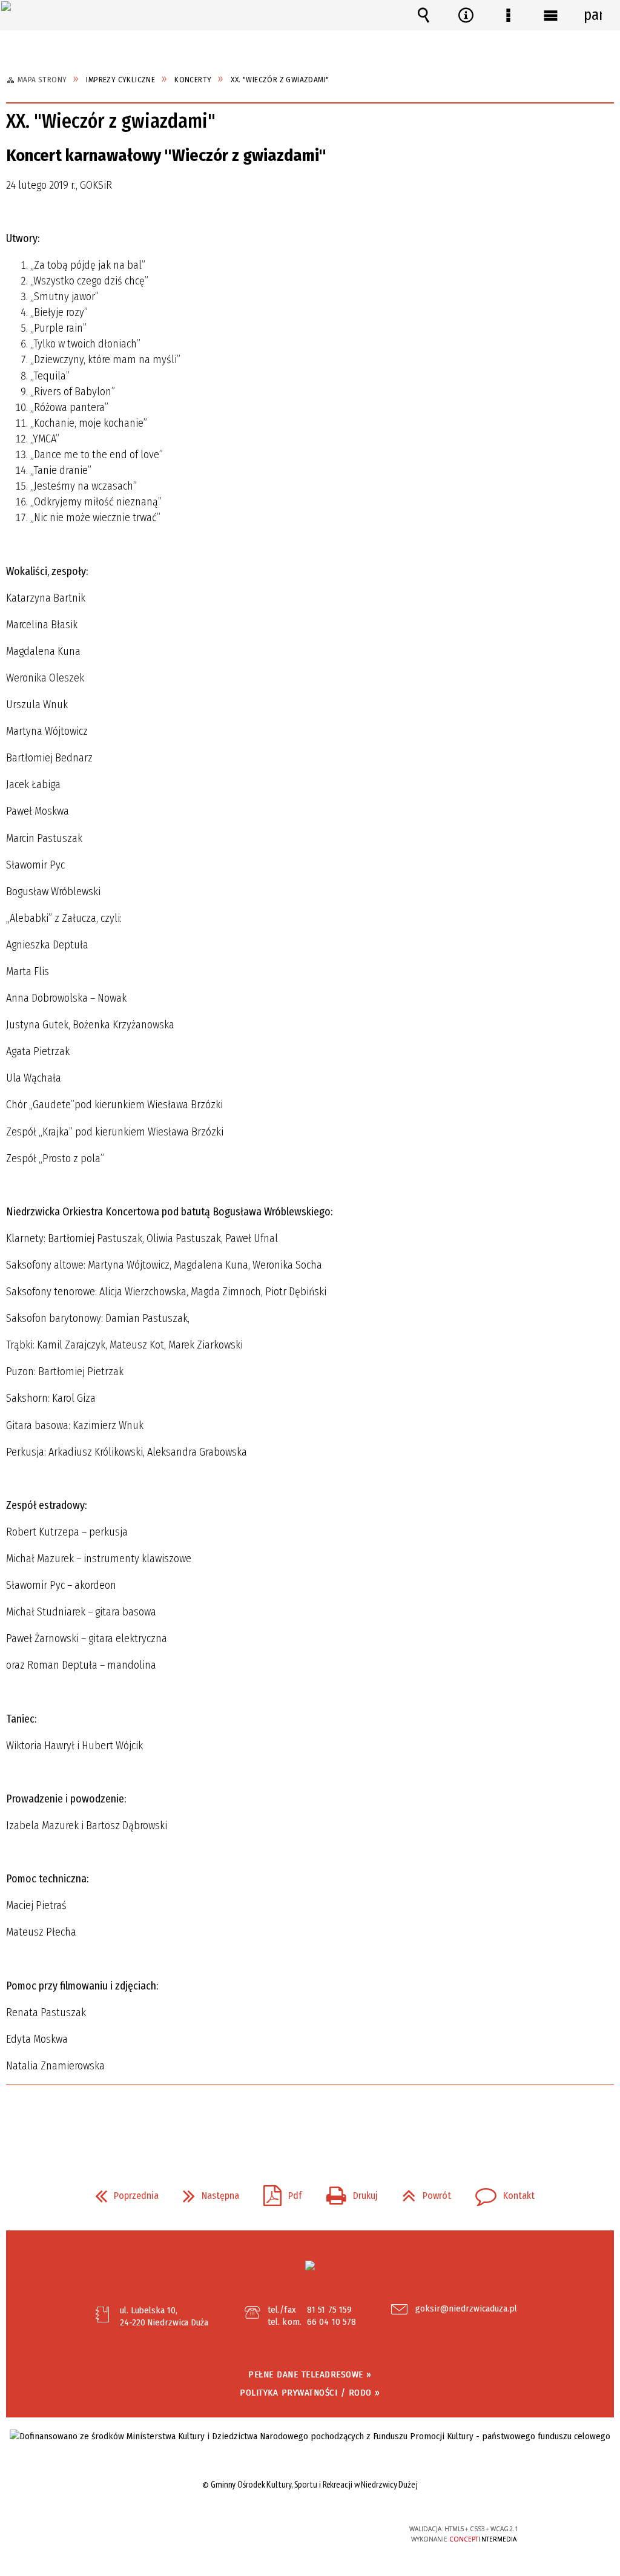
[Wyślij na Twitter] (309, 2119)
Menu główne (550, 15)
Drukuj (347, 2192)
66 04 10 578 (331, 2322)
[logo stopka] (310, 2265)
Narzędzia (466, 15)
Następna (206, 2192)
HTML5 (291, 2534)
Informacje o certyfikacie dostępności (156, 2537)
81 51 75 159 (329, 2310)
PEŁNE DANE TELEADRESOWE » (310, 2374)
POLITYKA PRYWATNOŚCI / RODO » (310, 2393)
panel (593, 15)
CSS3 (309, 2534)
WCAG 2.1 (346, 2533)
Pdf (278, 2192)
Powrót (422, 2192)
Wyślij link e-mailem (331, 2119)
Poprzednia (122, 2192)
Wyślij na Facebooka (287, 2119)
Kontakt (500, 2192)
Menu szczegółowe (508, 15)
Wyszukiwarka (423, 15)
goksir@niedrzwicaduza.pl (466, 2309)
